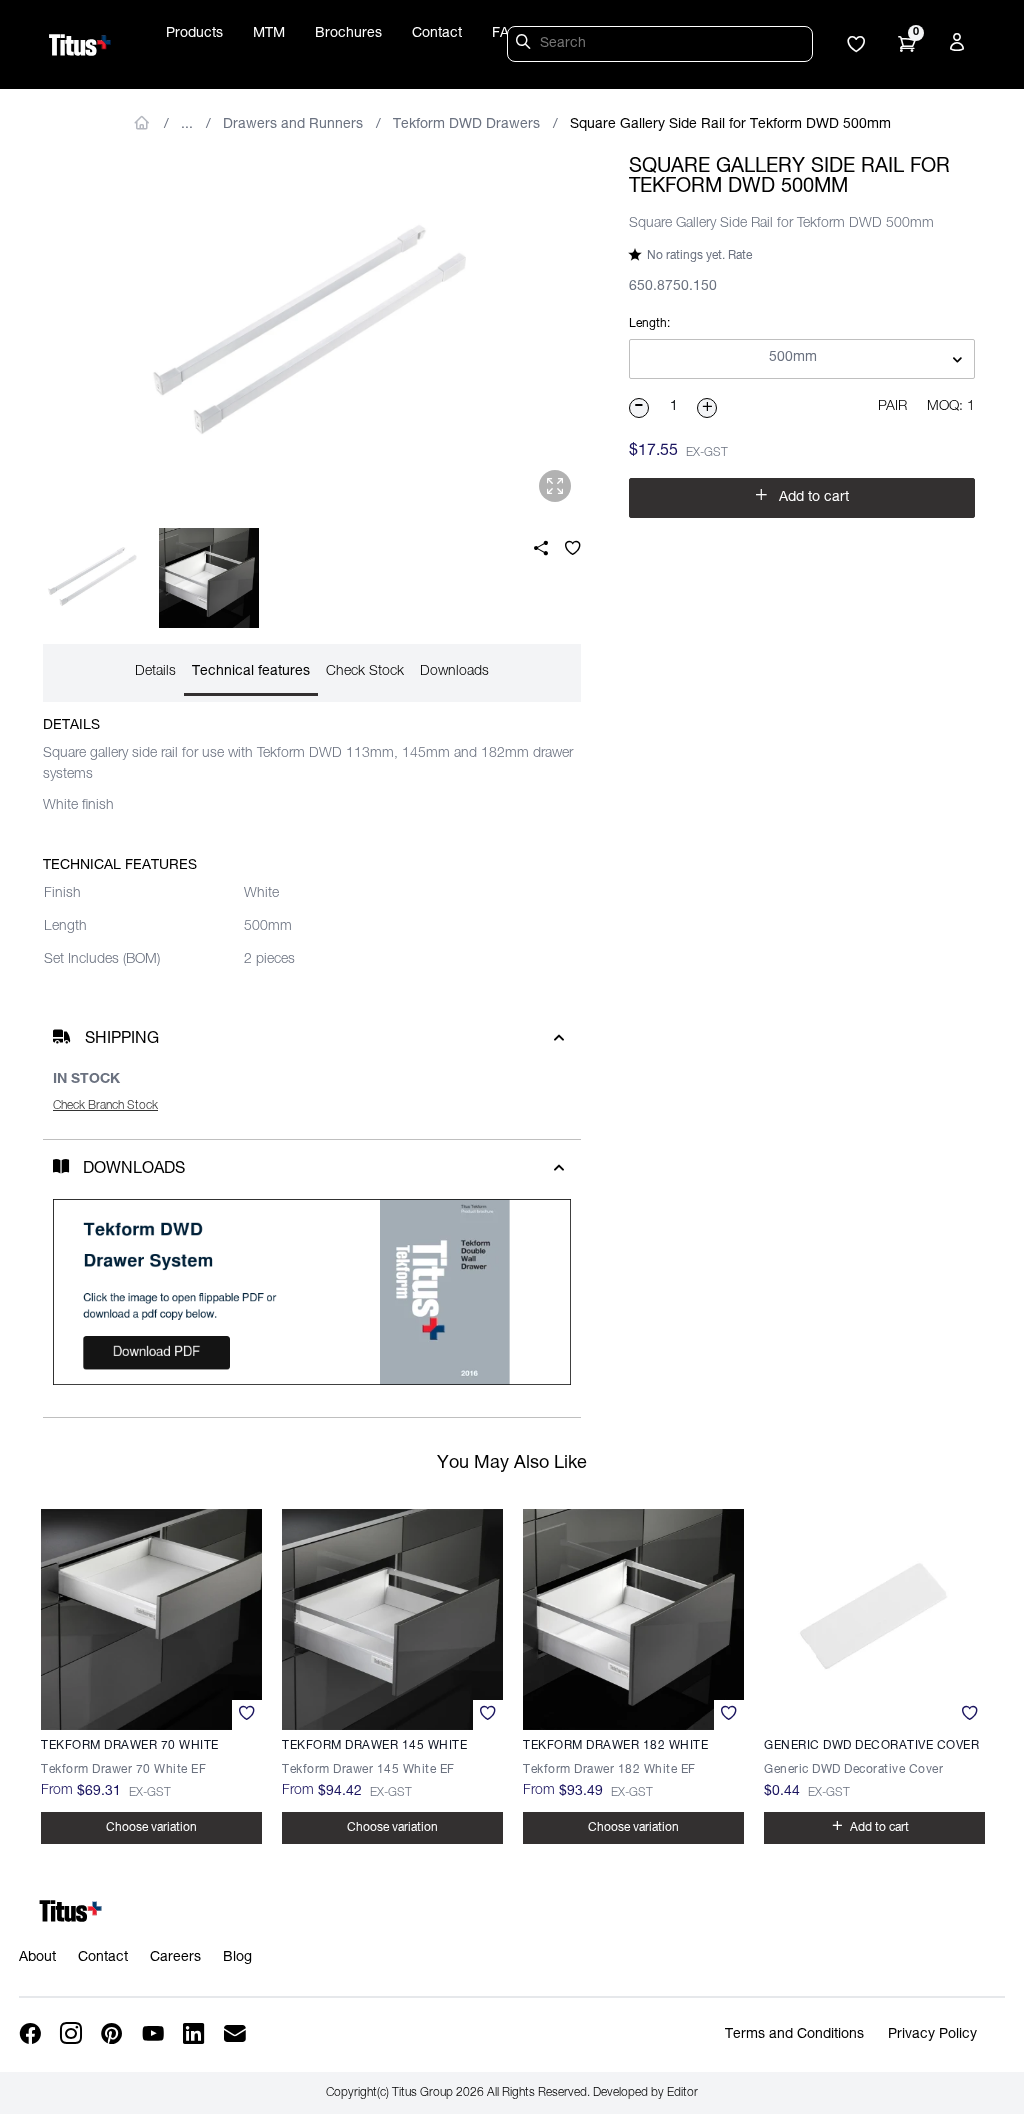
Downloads (454, 672)
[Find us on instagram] (72, 2034)
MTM (269, 34)
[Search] (526, 45)
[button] (856, 46)
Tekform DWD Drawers (466, 125)
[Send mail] (236, 2034)
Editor (682, 2093)
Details (155, 672)
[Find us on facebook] (31, 2034)
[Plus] (708, 408)
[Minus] (640, 408)
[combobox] (802, 360)
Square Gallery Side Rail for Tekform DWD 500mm (730, 125)
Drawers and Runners (293, 125)
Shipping (122, 1040)
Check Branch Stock (105, 1106)
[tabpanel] (312, 335)
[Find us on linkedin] (195, 2034)
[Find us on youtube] (154, 2034)
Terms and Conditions (794, 2035)
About (37, 1958)
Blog (237, 1958)
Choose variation (151, 1828)
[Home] (80, 45)
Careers (175, 1958)
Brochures (348, 34)
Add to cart (802, 495)
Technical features (251, 672)
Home (142, 123)
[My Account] (960, 46)
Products (194, 34)
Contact (437, 34)
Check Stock (365, 672)
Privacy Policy (932, 2035)
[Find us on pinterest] (113, 2034)
